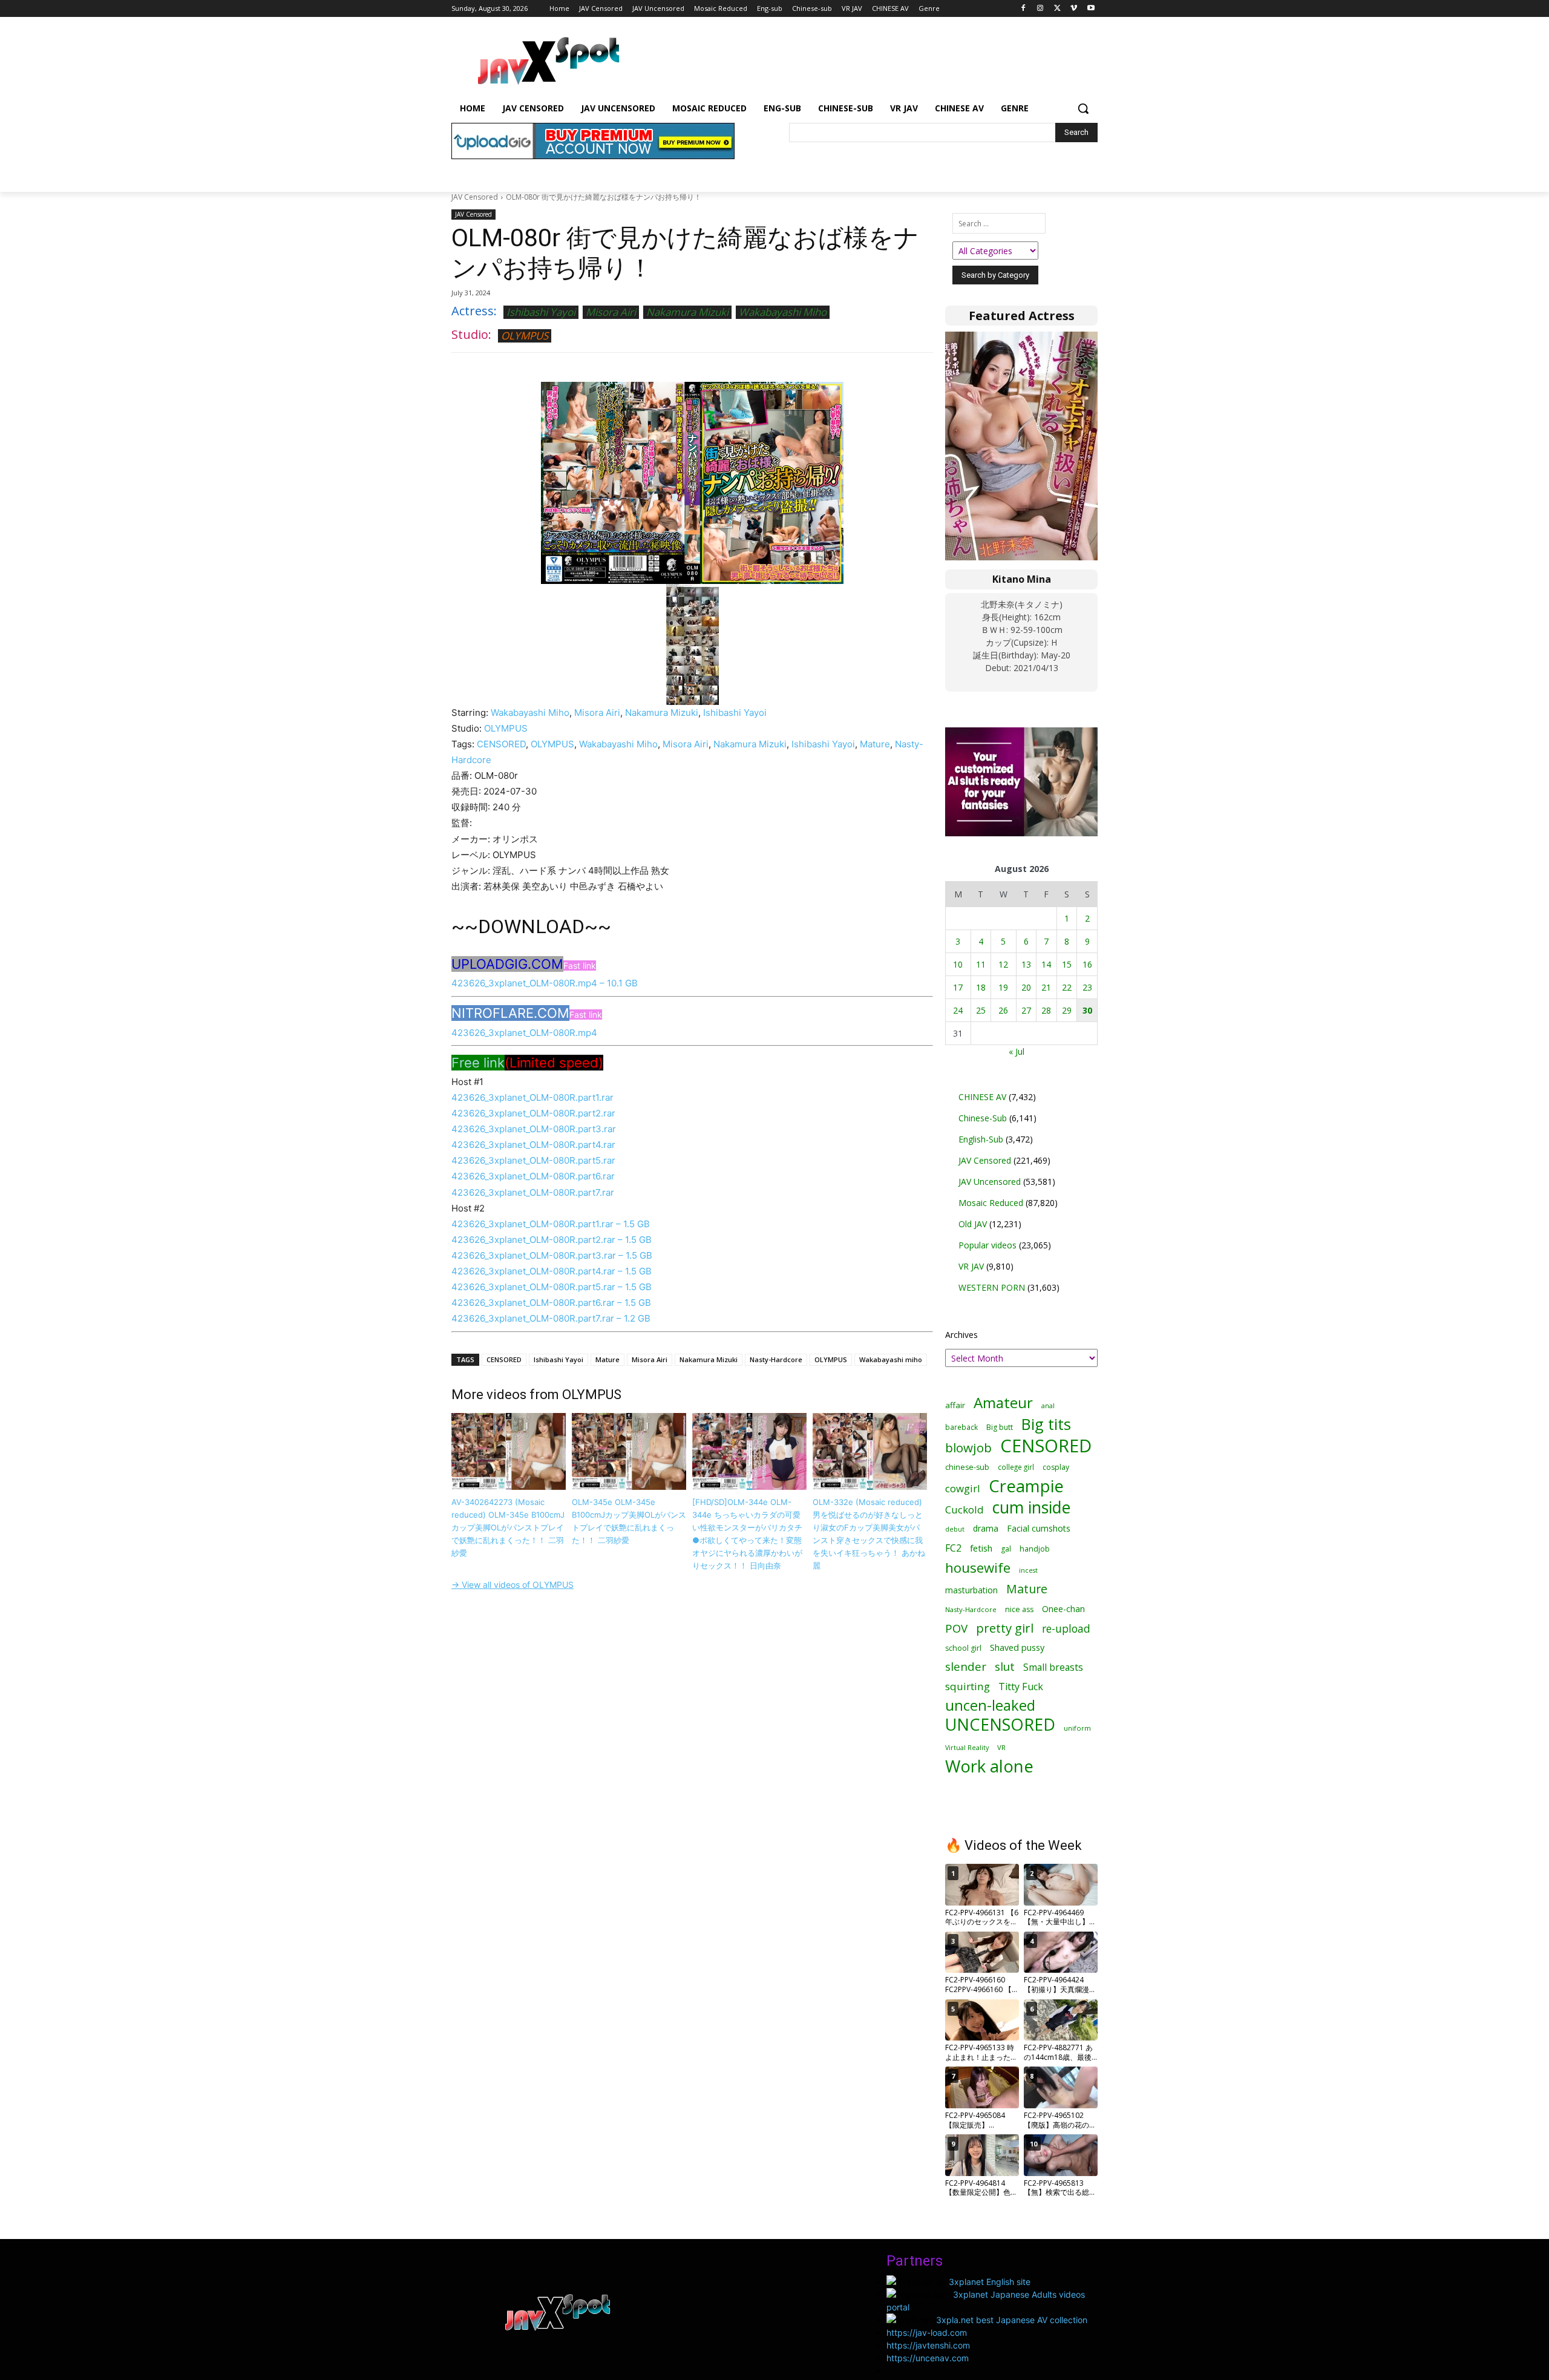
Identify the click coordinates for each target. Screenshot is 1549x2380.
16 (1087, 964)
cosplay (1056, 1467)
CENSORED (501, 744)
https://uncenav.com (928, 2358)
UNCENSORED (1000, 1724)
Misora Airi (611, 312)
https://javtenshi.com (928, 2345)
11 (981, 964)
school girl (963, 1648)
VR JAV (971, 1266)
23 (1087, 987)
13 (1026, 964)
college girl (1016, 1467)
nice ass (1019, 1609)
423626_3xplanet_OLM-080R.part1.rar (532, 1097)
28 (1046, 1010)
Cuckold (964, 1510)
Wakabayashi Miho (783, 312)
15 (1067, 964)
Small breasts (1053, 1667)
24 (958, 1010)
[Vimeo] (1074, 9)
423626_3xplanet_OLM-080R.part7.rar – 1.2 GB (551, 1318)
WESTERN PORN (992, 1287)
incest (1028, 1570)
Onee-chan (1063, 1609)
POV (956, 1628)
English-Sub (981, 1139)
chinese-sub (967, 1467)
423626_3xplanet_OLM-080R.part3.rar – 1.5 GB (552, 1255)
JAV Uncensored (990, 1182)
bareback (961, 1427)
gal (1006, 1549)
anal (1048, 1405)
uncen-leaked (990, 1706)
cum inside (1031, 1507)
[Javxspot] (548, 61)
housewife (978, 1568)
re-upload (1066, 1629)
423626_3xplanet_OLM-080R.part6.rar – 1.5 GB (551, 1303)
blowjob (968, 1448)
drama (986, 1528)
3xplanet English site (990, 2282)
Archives (961, 1335)
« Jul (1017, 1051)
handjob (1035, 1549)
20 (1026, 987)
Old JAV (973, 1224)
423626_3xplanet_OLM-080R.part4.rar (533, 1145)
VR (1001, 1747)
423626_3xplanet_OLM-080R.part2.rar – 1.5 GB (552, 1240)
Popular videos (987, 1245)
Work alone (989, 1766)
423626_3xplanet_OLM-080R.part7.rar (533, 1192)
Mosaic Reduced (991, 1203)
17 (958, 987)
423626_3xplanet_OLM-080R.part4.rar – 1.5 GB (552, 1271)
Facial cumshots (1039, 1528)
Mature (875, 744)
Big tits (1046, 1424)
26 (1003, 1010)
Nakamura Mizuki (687, 312)
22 (1067, 987)
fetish (981, 1548)
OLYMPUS (525, 336)
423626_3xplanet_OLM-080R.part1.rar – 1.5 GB (551, 1224)
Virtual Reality (967, 1747)
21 (1046, 987)
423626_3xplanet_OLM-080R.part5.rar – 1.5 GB (552, 1287)
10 (958, 964)
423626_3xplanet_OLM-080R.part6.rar (533, 1176)
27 (1026, 1010)
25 (981, 1010)
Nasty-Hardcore (776, 1359)
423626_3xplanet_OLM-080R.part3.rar (534, 1129)
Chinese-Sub (983, 1118)
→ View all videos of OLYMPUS (513, 1585)
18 (981, 987)
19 (1003, 987)
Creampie (1026, 1486)
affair (955, 1405)
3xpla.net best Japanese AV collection (1012, 2320)
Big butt (1000, 1427)
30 (1087, 1010)
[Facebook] (1023, 9)
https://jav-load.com (927, 2332)
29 (1067, 1010)
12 (1003, 964)
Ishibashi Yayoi (541, 312)
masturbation (971, 1590)
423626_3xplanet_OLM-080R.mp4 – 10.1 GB (545, 983)
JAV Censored (475, 197)
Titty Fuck (1021, 1687)
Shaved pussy (1017, 1647)
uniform (1077, 1728)
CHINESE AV (982, 1097)
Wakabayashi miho (891, 1359)
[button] (1083, 108)
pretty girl (1005, 1628)
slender (966, 1667)
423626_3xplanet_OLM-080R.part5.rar (533, 1160)
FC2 (953, 1548)
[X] (1057, 9)
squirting (968, 1686)
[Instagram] (1040, 9)
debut (955, 1529)
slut (1005, 1667)
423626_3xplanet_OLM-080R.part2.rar (533, 1113)
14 (1046, 964)
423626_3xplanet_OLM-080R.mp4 (524, 1033)
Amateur (1003, 1402)
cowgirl (963, 1488)
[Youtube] (1091, 9)
